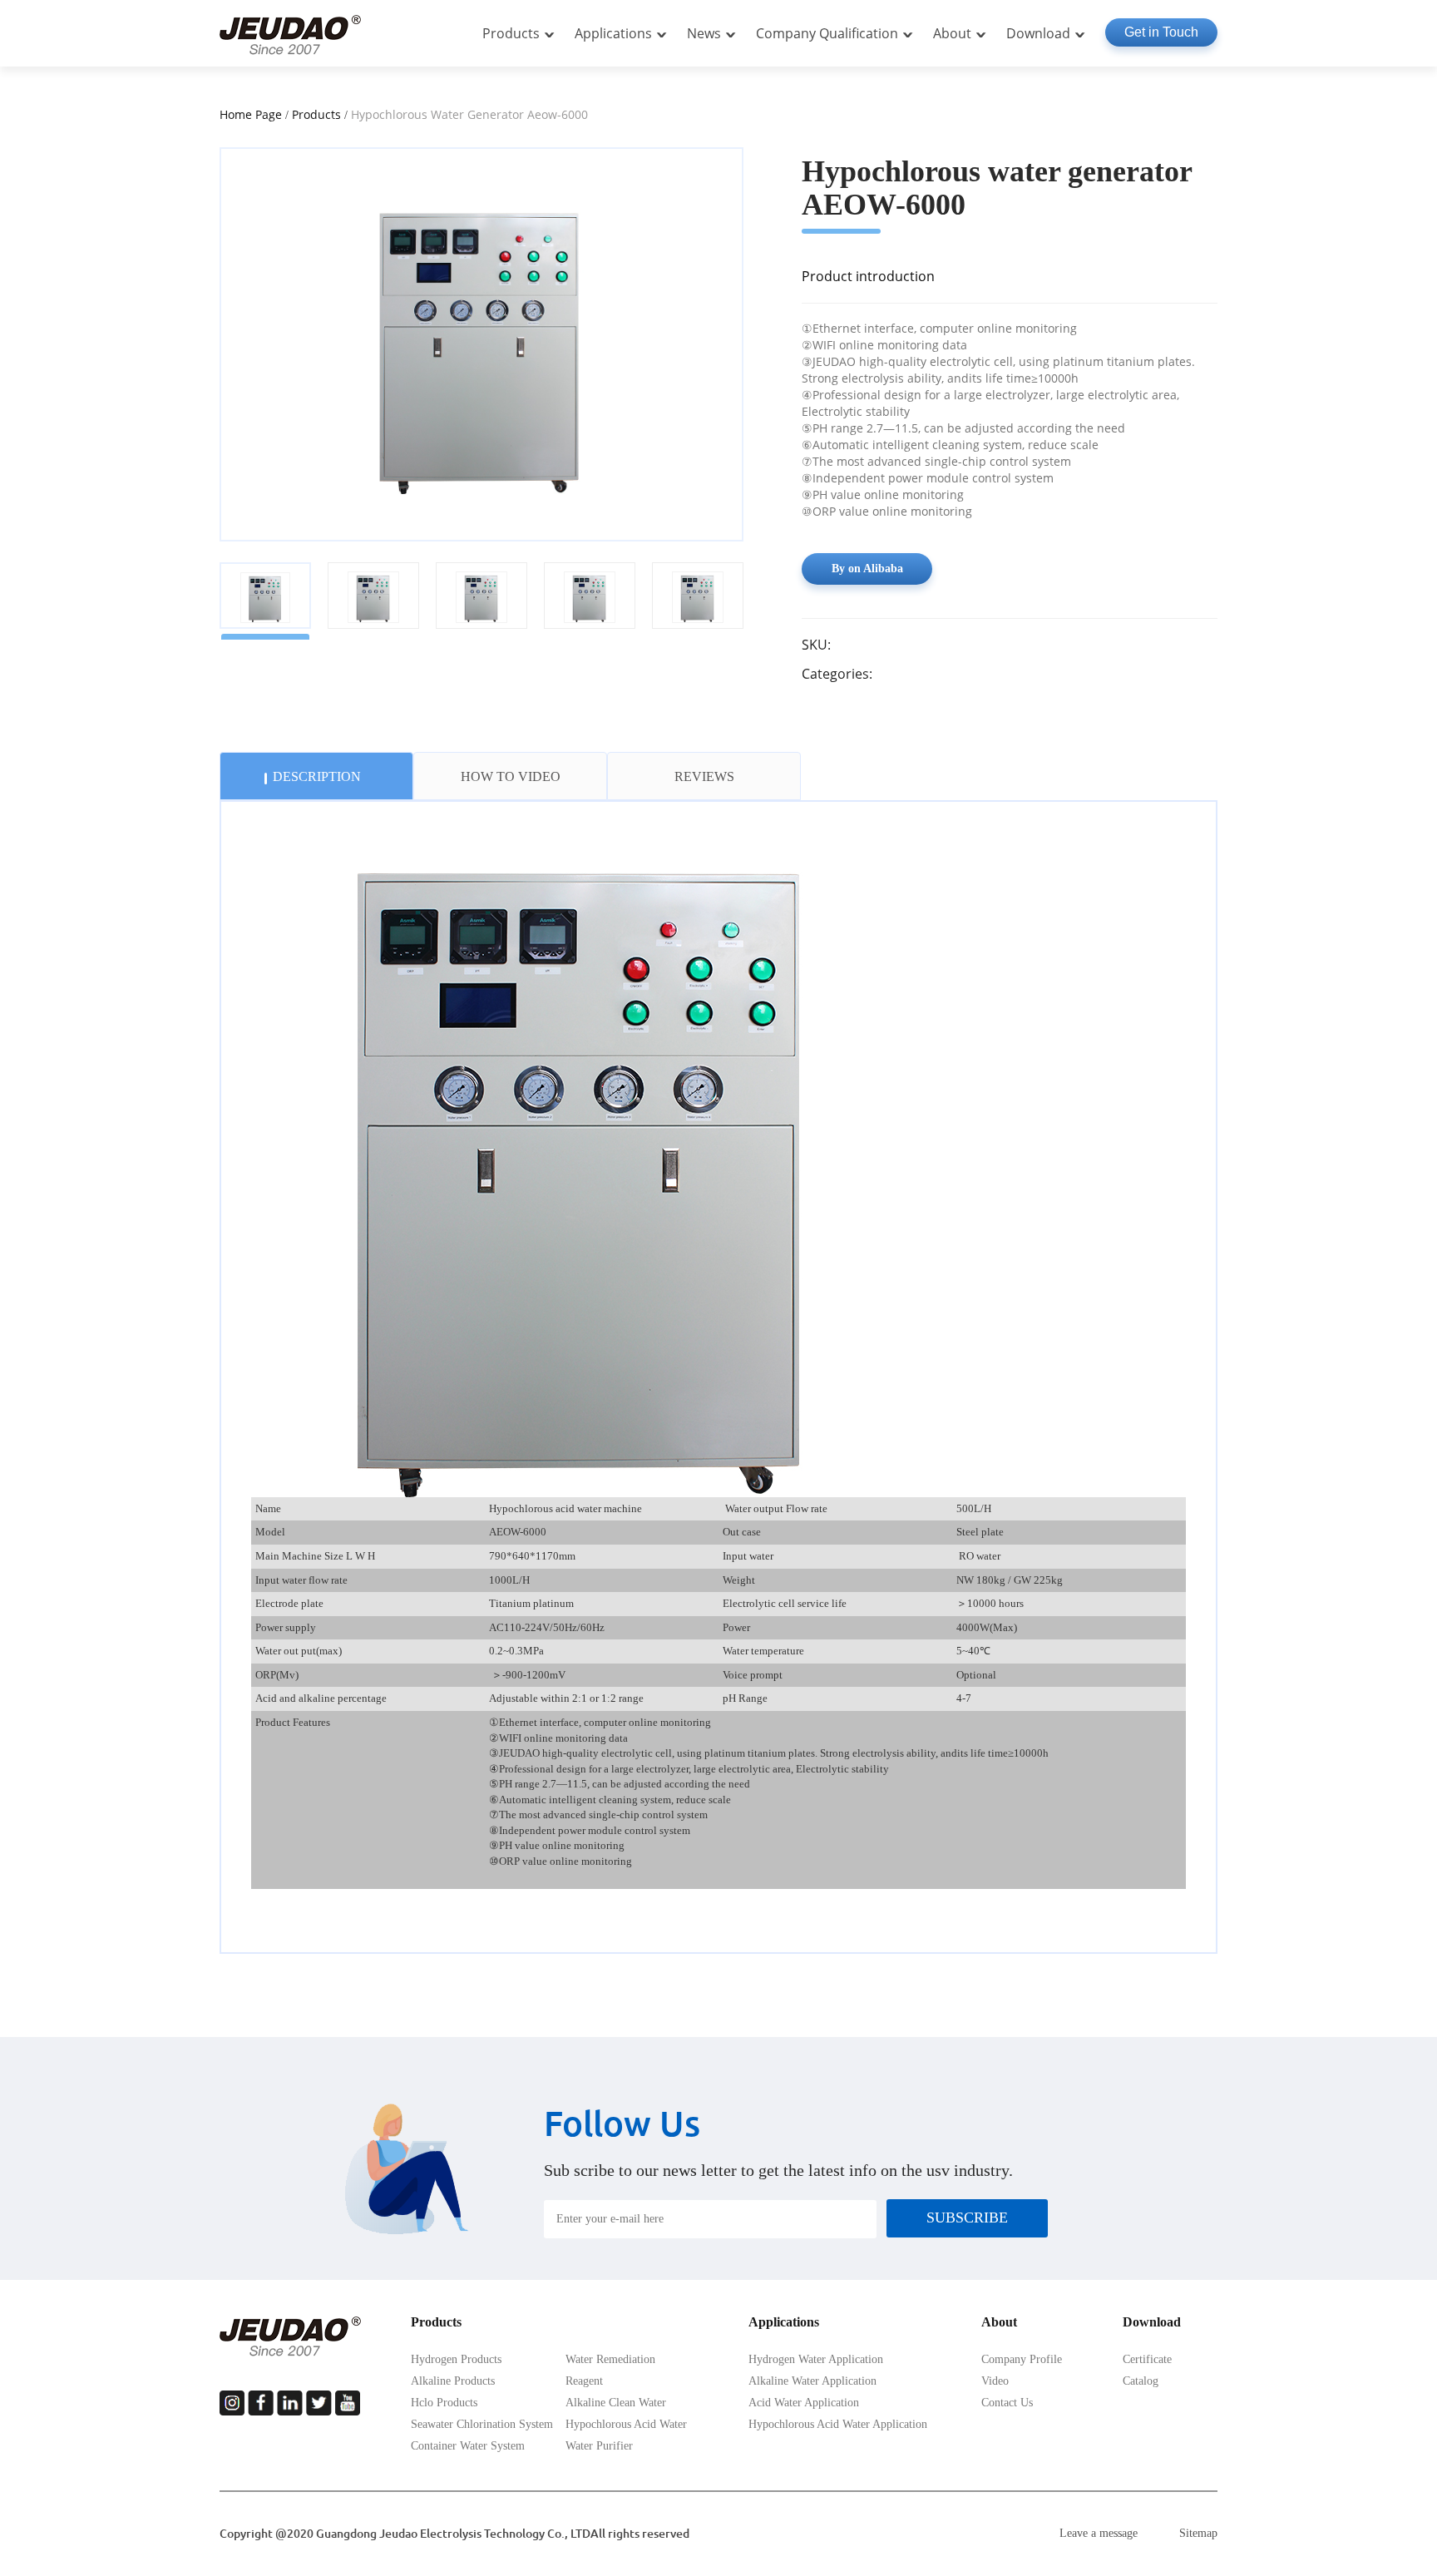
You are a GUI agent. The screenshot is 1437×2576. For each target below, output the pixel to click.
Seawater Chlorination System (482, 2424)
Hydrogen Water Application (816, 2359)
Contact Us (1007, 2403)
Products (511, 33)
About (952, 33)
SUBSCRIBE (967, 2218)
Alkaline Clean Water (616, 2403)
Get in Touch (1161, 32)
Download (1038, 33)
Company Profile (1022, 2359)
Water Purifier (599, 2446)
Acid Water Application (804, 2403)
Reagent (584, 2381)
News (704, 33)
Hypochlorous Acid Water (626, 2424)
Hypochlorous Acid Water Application (838, 2424)
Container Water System (468, 2446)
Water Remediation (610, 2359)
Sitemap (1198, 2533)
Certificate (1147, 2359)
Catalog (1141, 2381)
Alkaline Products (453, 2381)
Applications (613, 33)
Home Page (251, 114)
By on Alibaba (867, 569)
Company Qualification (827, 33)
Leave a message (1099, 2533)
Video (995, 2381)
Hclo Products (444, 2403)
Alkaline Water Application (812, 2381)
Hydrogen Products (456, 2359)
